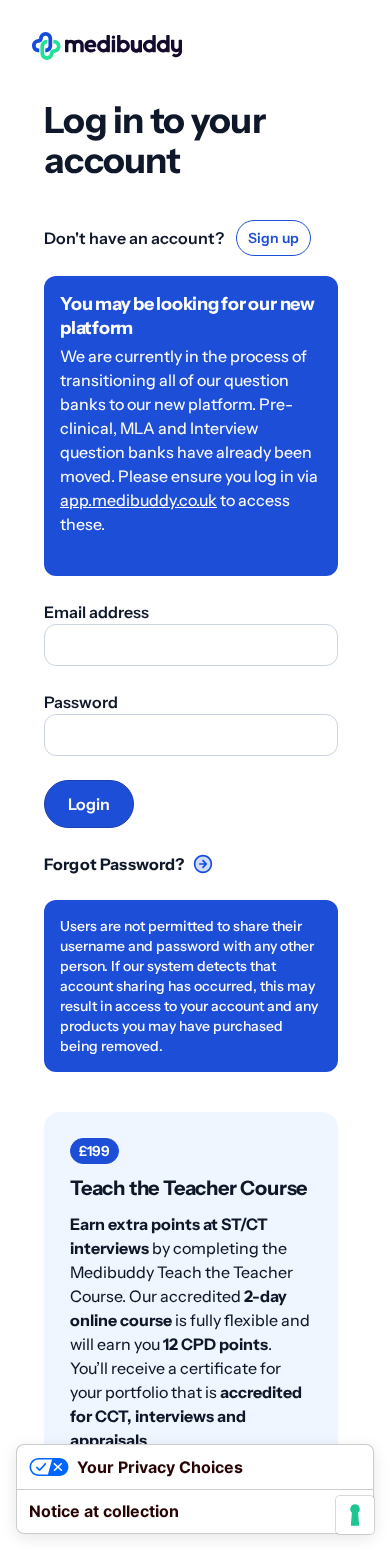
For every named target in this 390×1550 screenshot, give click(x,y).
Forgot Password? (114, 864)
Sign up (273, 238)
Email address (96, 612)
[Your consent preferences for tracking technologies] (355, 1515)
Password (81, 702)
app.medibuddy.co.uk (138, 500)
